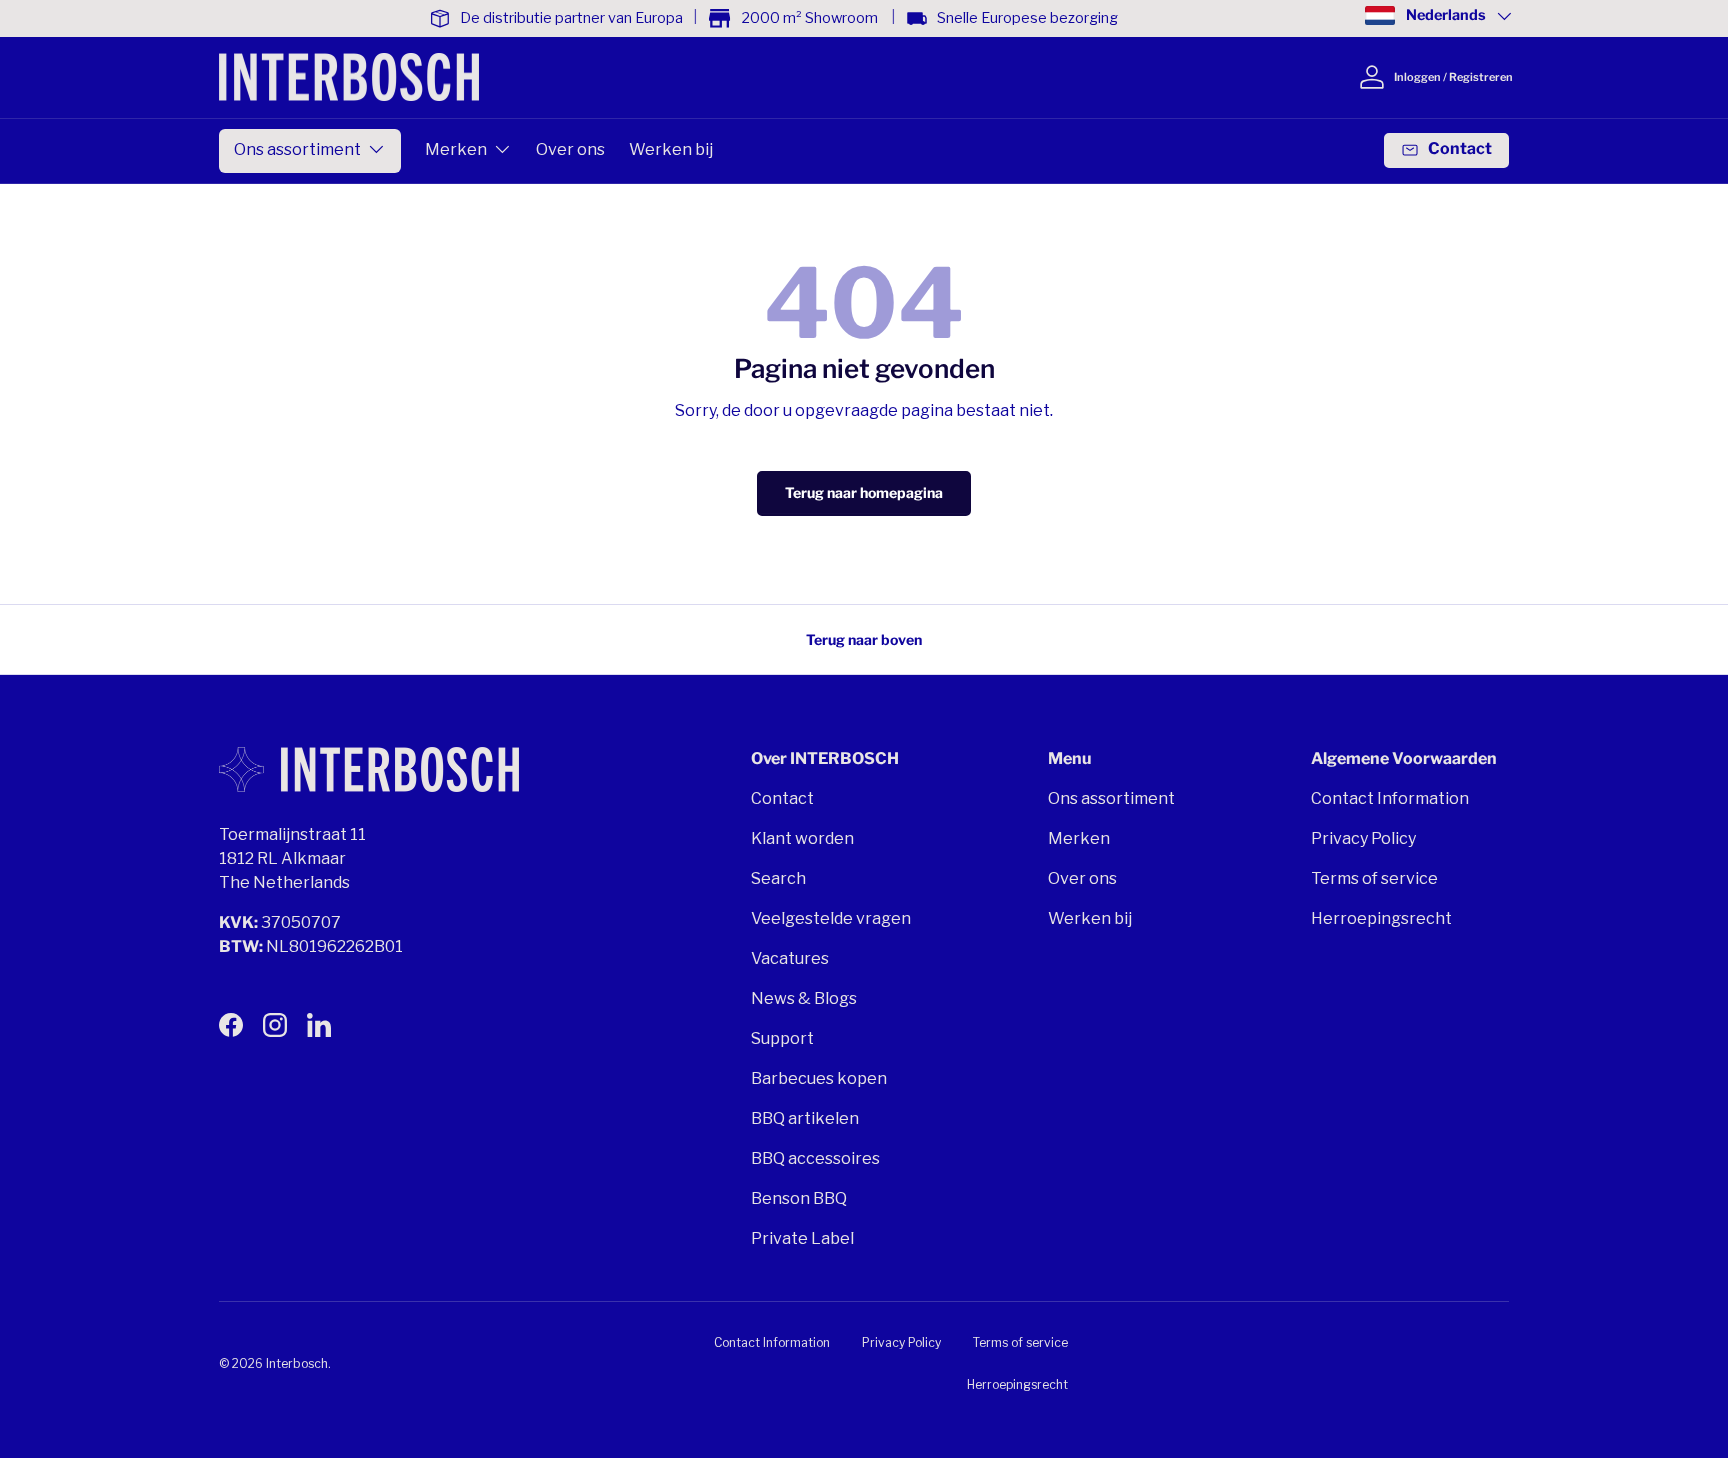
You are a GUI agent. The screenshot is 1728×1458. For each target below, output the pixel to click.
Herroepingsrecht (1381, 918)
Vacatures (790, 958)
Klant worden (802, 838)
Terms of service (1374, 878)
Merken (456, 149)
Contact (782, 798)
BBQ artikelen (805, 1118)
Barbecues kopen (819, 1078)
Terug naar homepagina (864, 492)
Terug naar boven (864, 639)
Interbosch (297, 1363)
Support (782, 1038)
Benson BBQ (799, 1198)
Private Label (802, 1238)
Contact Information (1390, 798)
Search (778, 878)
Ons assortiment (297, 149)
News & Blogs (804, 998)
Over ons (570, 149)
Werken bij (671, 149)
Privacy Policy (1363, 838)
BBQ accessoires (815, 1158)
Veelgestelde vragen (831, 918)
